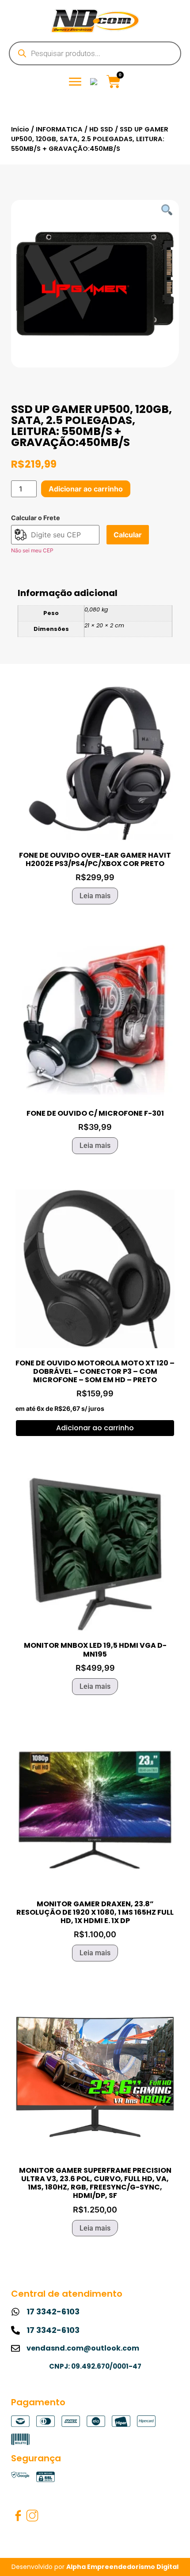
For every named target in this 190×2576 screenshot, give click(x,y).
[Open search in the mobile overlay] (95, 53)
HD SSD (101, 129)
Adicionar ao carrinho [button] (95, 1428)
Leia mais (95, 896)
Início (20, 129)
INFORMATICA (59, 129)
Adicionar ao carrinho (86, 489)
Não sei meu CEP (32, 550)
